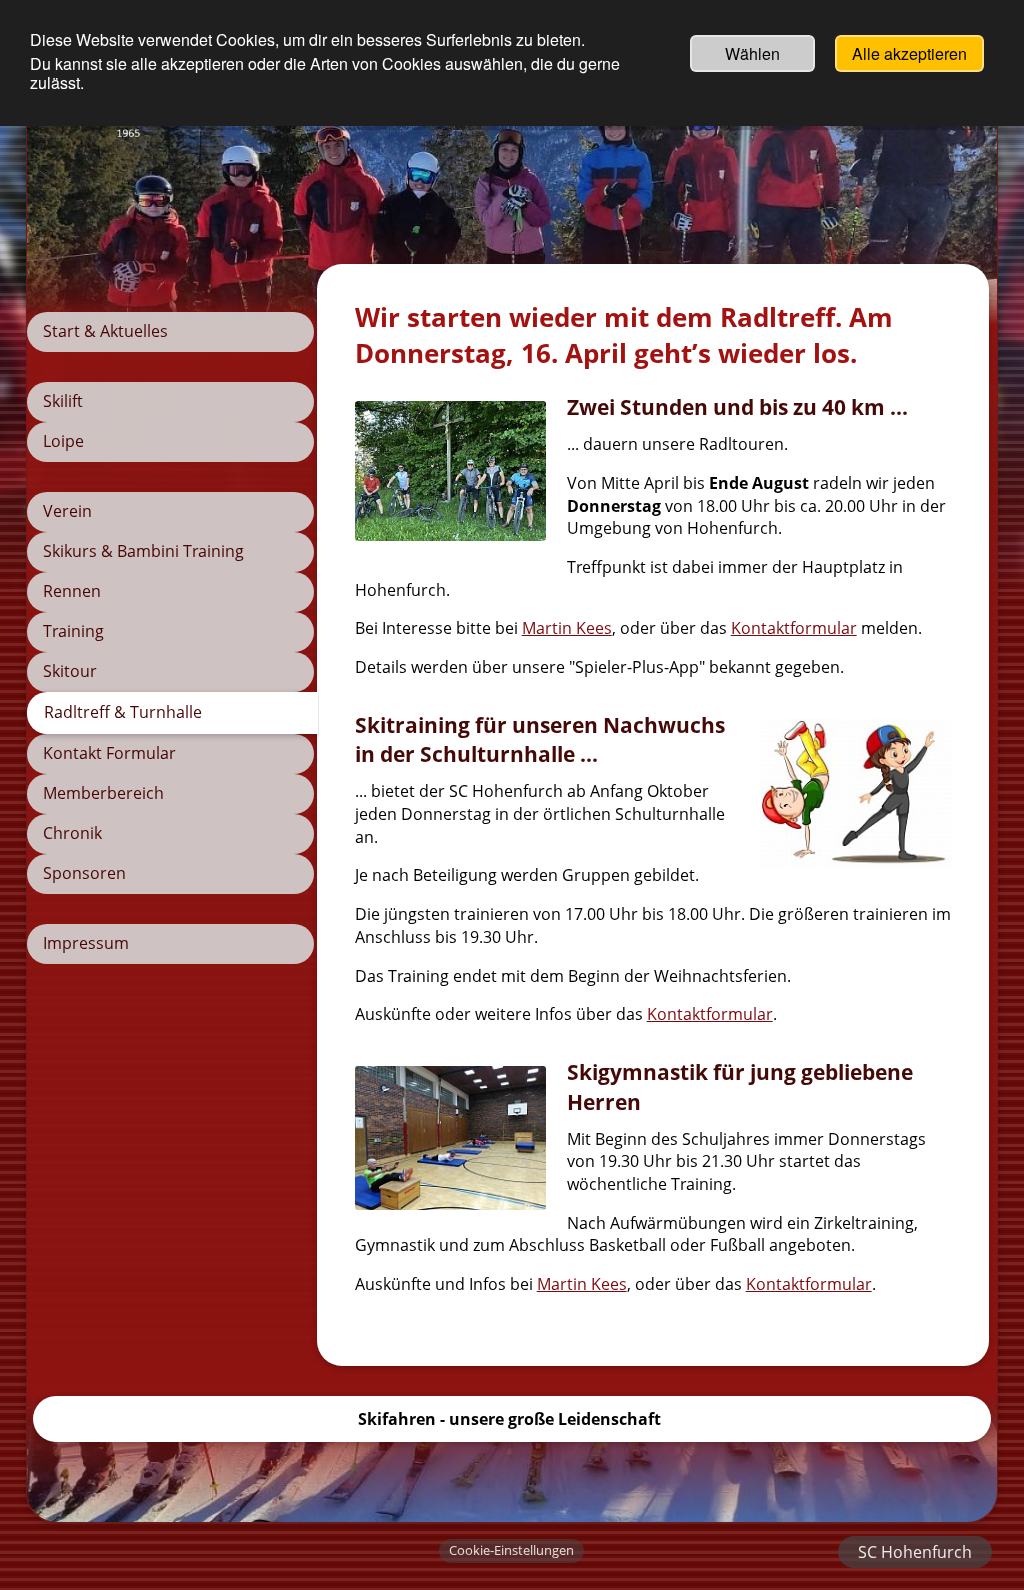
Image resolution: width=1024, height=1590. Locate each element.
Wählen (752, 53)
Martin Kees (567, 628)
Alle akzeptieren (909, 53)
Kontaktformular (794, 628)
